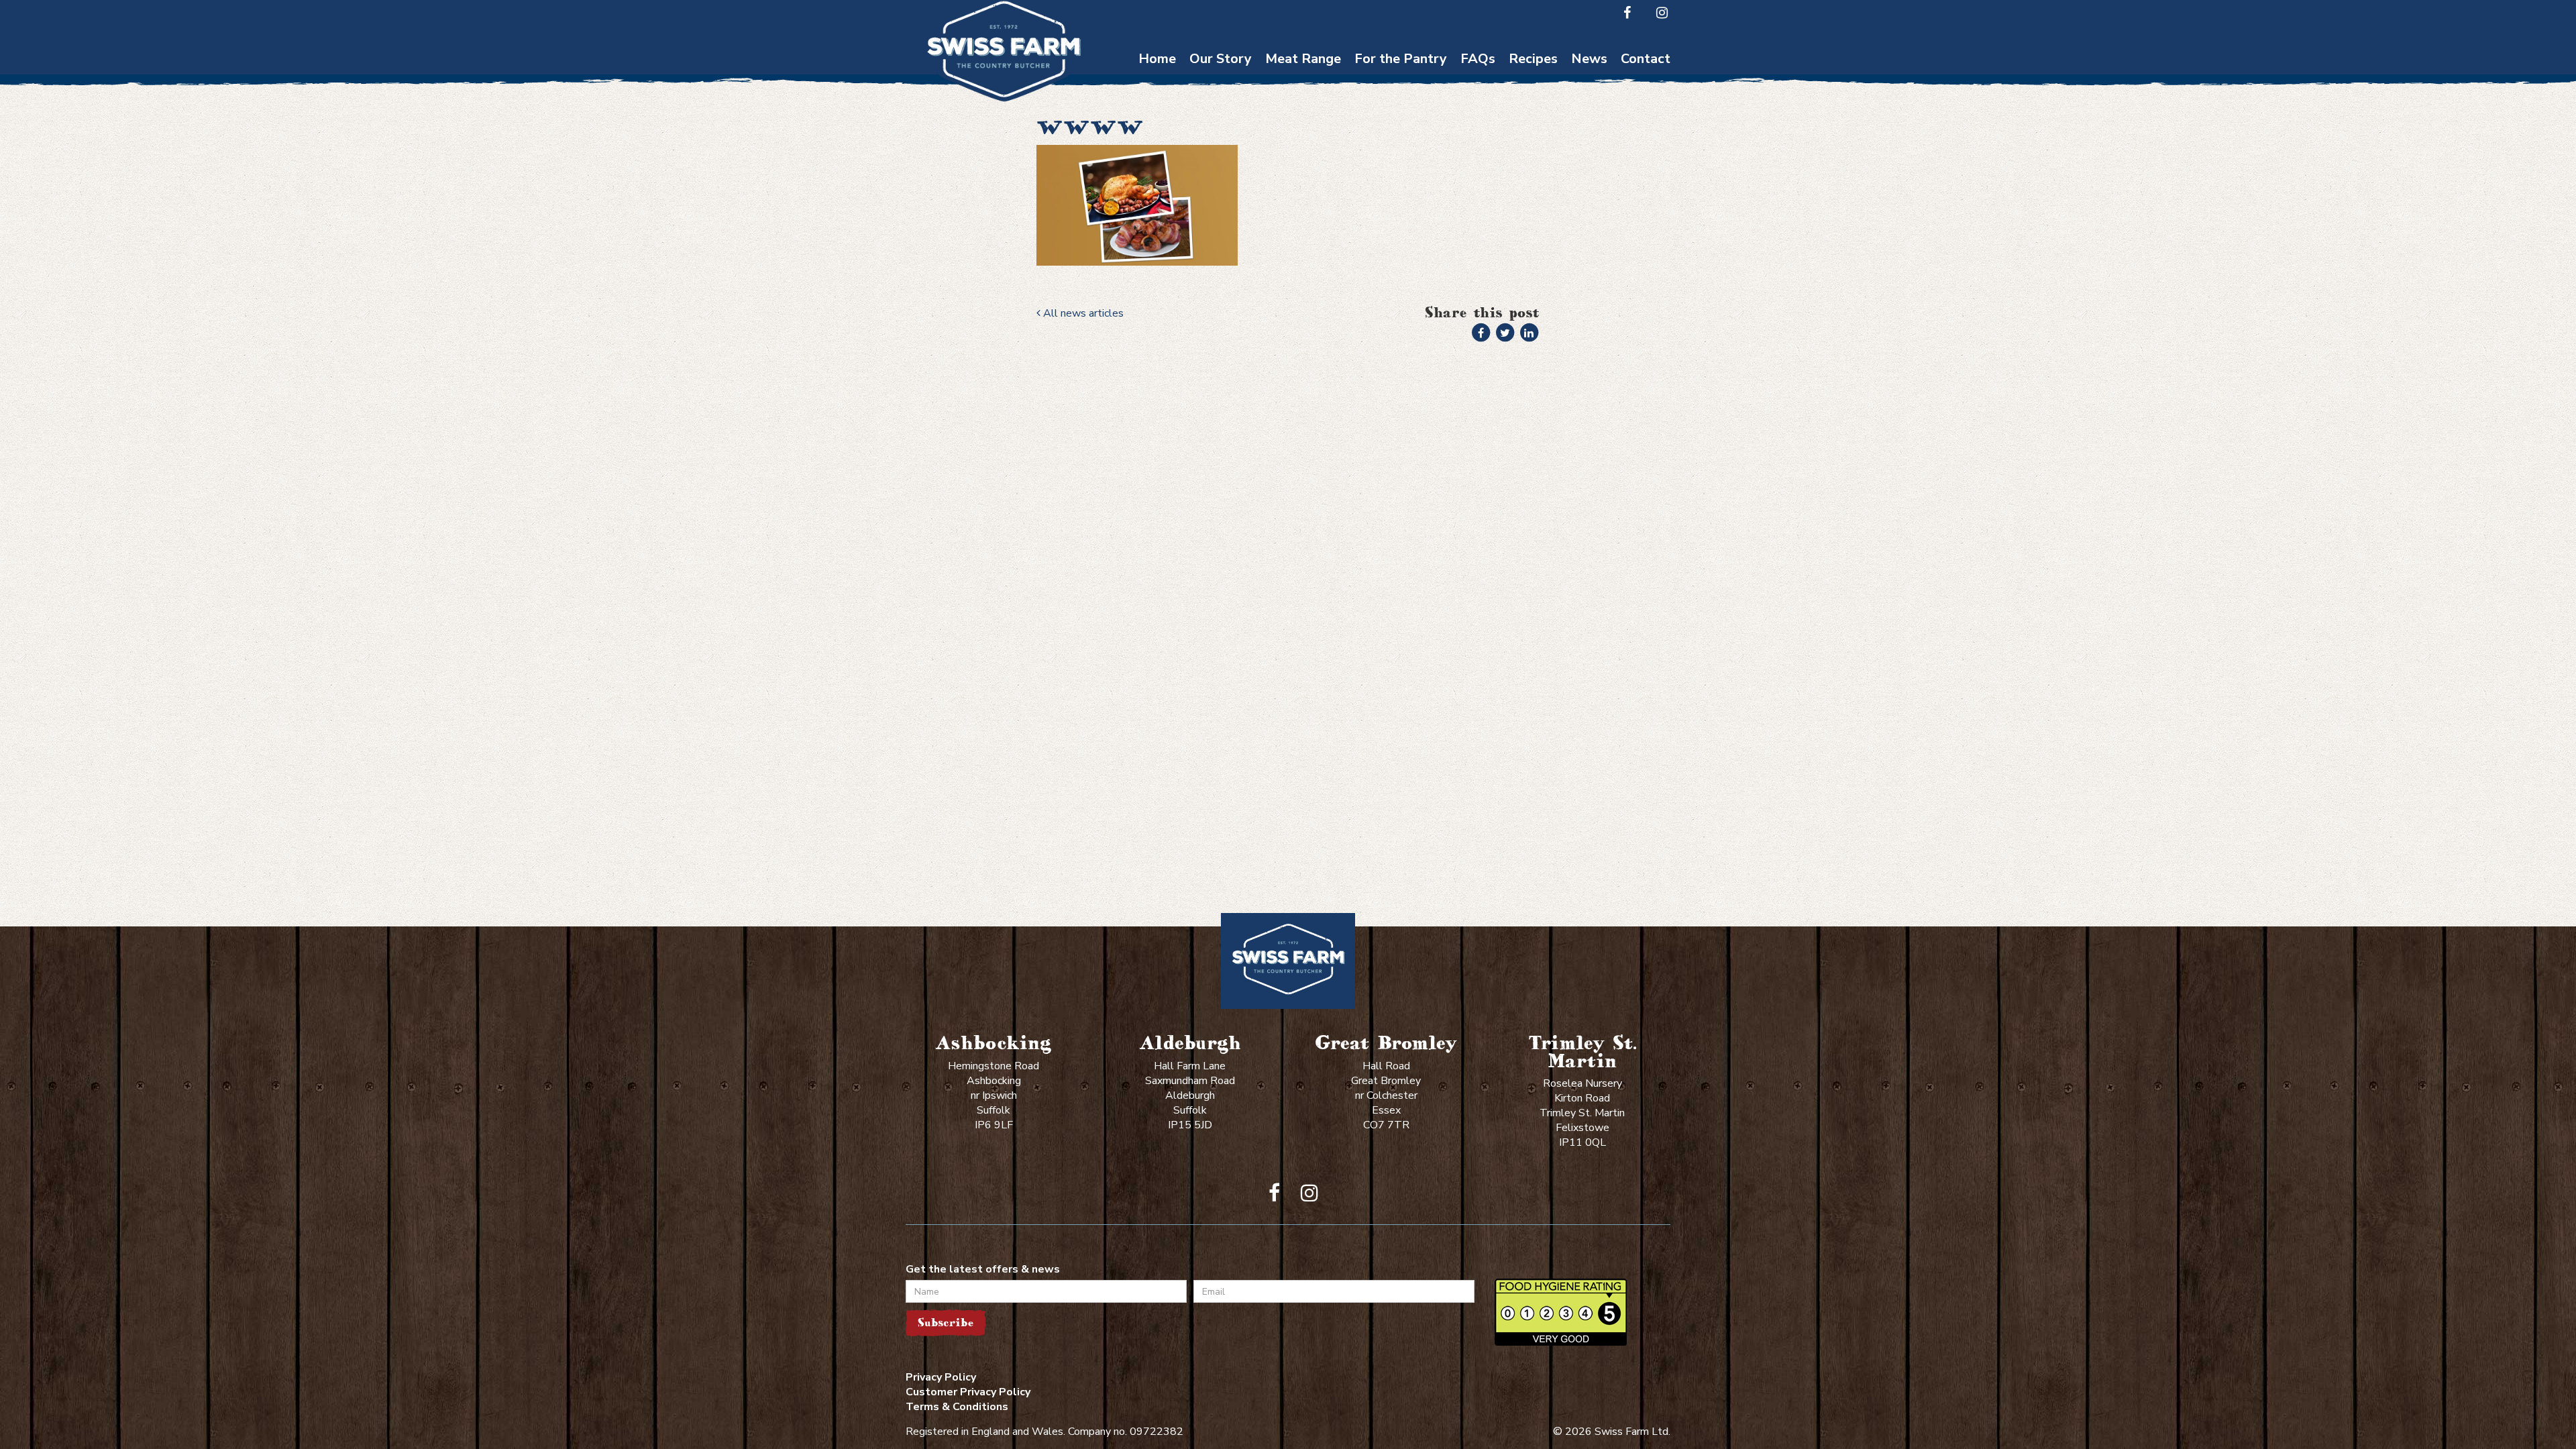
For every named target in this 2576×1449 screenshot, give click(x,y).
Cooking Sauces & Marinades (1401, 178)
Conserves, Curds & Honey (1401, 113)
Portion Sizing (1478, 107)
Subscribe (946, 1323)
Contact (1646, 59)
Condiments (1401, 146)
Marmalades (1401, 211)
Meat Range (1303, 59)
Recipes (1533, 59)
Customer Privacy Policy (968, 1392)
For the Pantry (1401, 59)
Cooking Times (1478, 81)
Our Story (1221, 59)
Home (1157, 59)
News (1589, 59)
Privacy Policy (941, 1377)
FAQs (1478, 59)
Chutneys (1401, 81)
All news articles (1082, 313)
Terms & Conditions (957, 1407)
